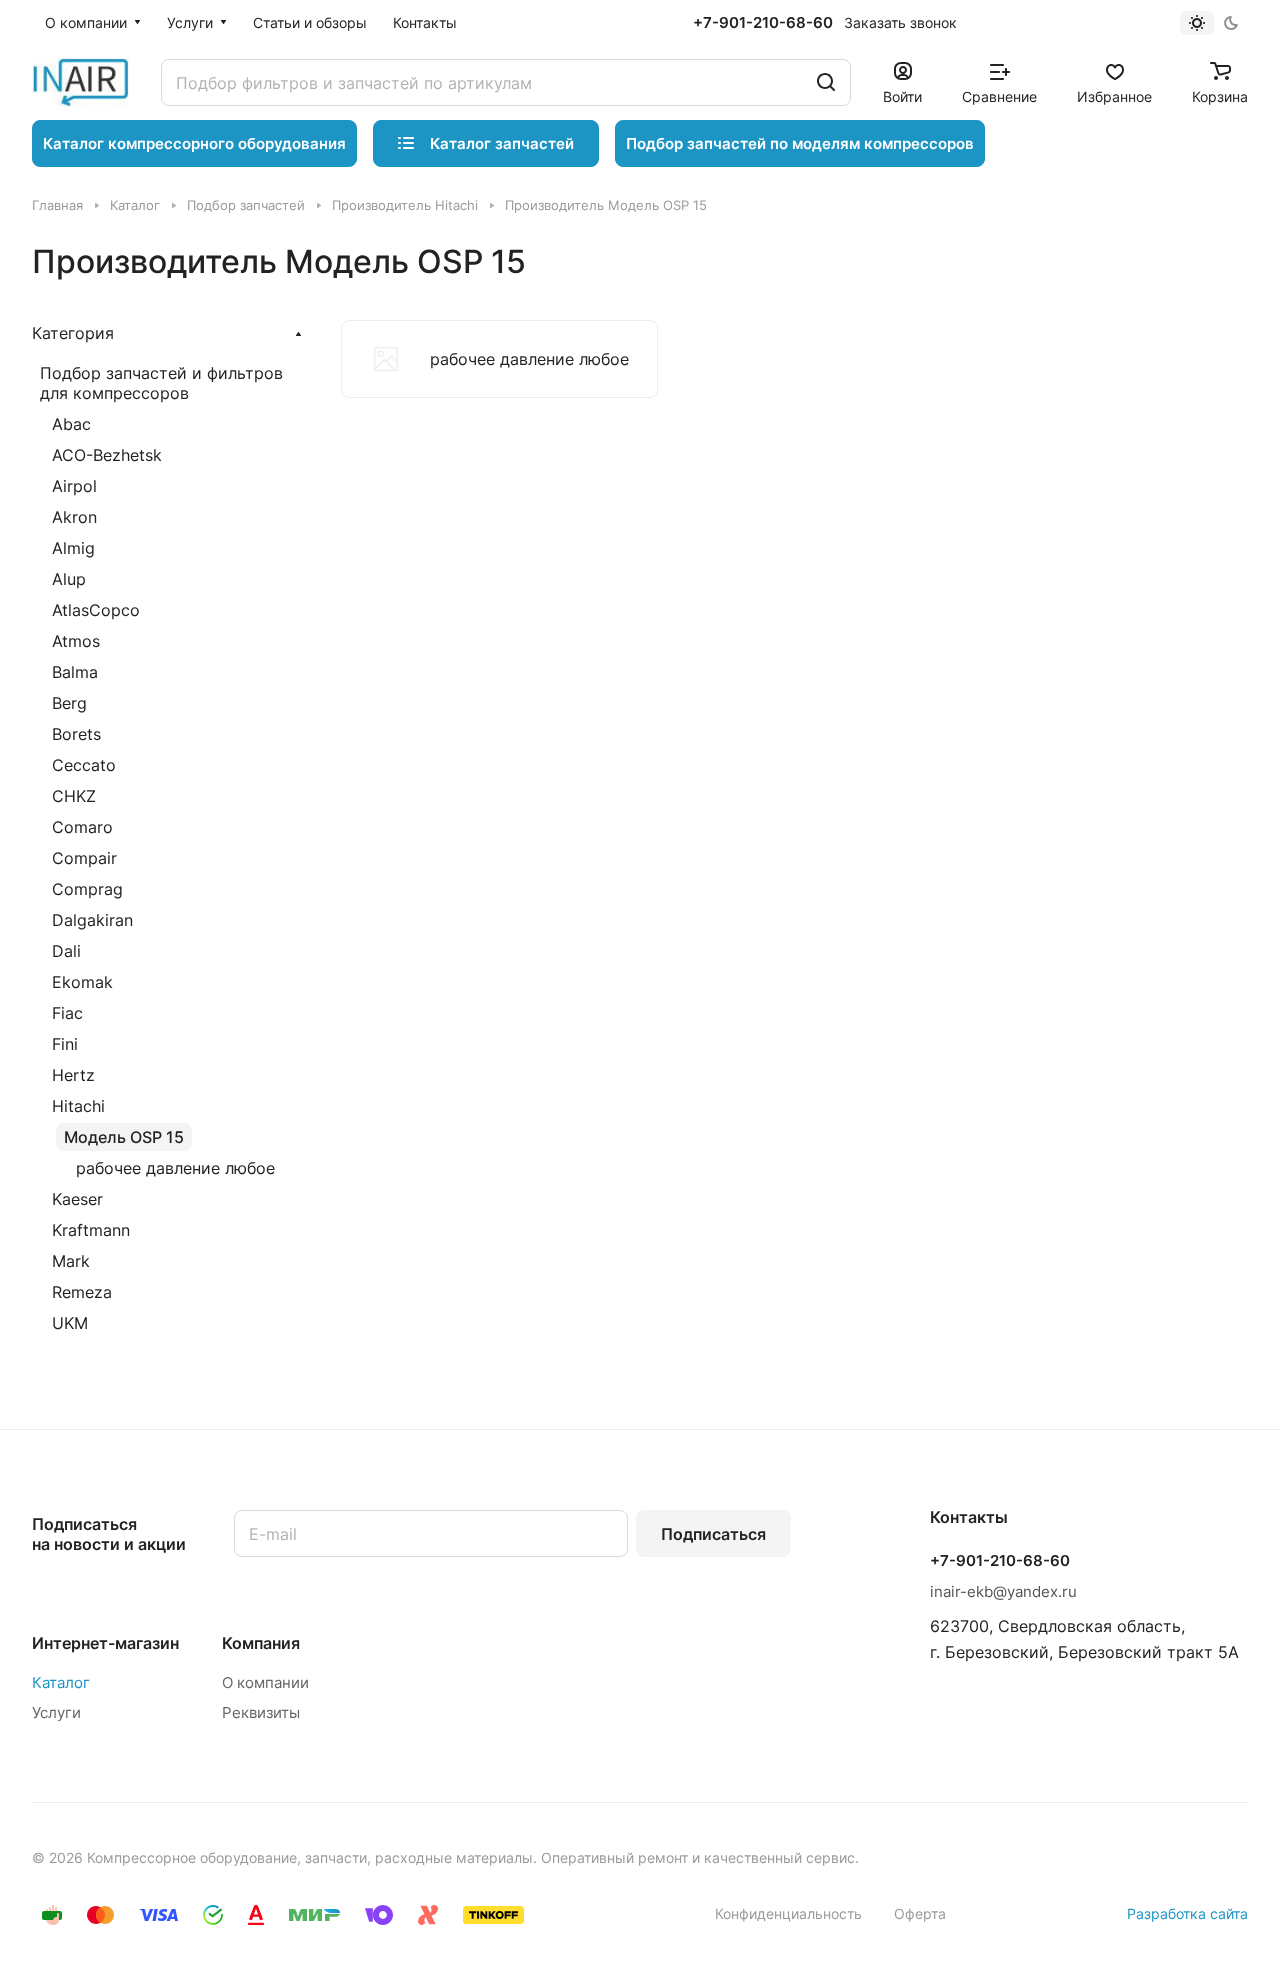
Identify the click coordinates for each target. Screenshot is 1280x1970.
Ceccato (84, 765)
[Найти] (826, 82)
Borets (76, 734)
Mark (71, 1261)
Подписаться (713, 1534)
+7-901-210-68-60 (763, 23)
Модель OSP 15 (124, 1137)
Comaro (82, 827)
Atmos (76, 641)
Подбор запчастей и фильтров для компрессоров (161, 383)
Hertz (73, 1075)
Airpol (74, 486)
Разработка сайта (1187, 1913)
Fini (65, 1044)
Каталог (61, 1682)
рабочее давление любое (175, 1168)
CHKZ (74, 796)
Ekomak (82, 982)
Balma (75, 672)
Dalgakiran (92, 920)
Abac (71, 424)
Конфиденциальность (788, 1913)
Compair (84, 858)
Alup (69, 579)
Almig (73, 548)
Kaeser (77, 1199)
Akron (74, 517)
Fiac (67, 1013)
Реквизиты (261, 1712)
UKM (70, 1323)
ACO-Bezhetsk (107, 455)
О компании (265, 1682)
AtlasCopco (96, 610)
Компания (261, 1643)
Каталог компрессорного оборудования (194, 143)
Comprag (87, 889)
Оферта (920, 1913)
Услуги (56, 1712)
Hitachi (78, 1106)
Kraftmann (91, 1230)
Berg (69, 703)
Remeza (82, 1292)
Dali (66, 951)
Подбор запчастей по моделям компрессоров (800, 143)
